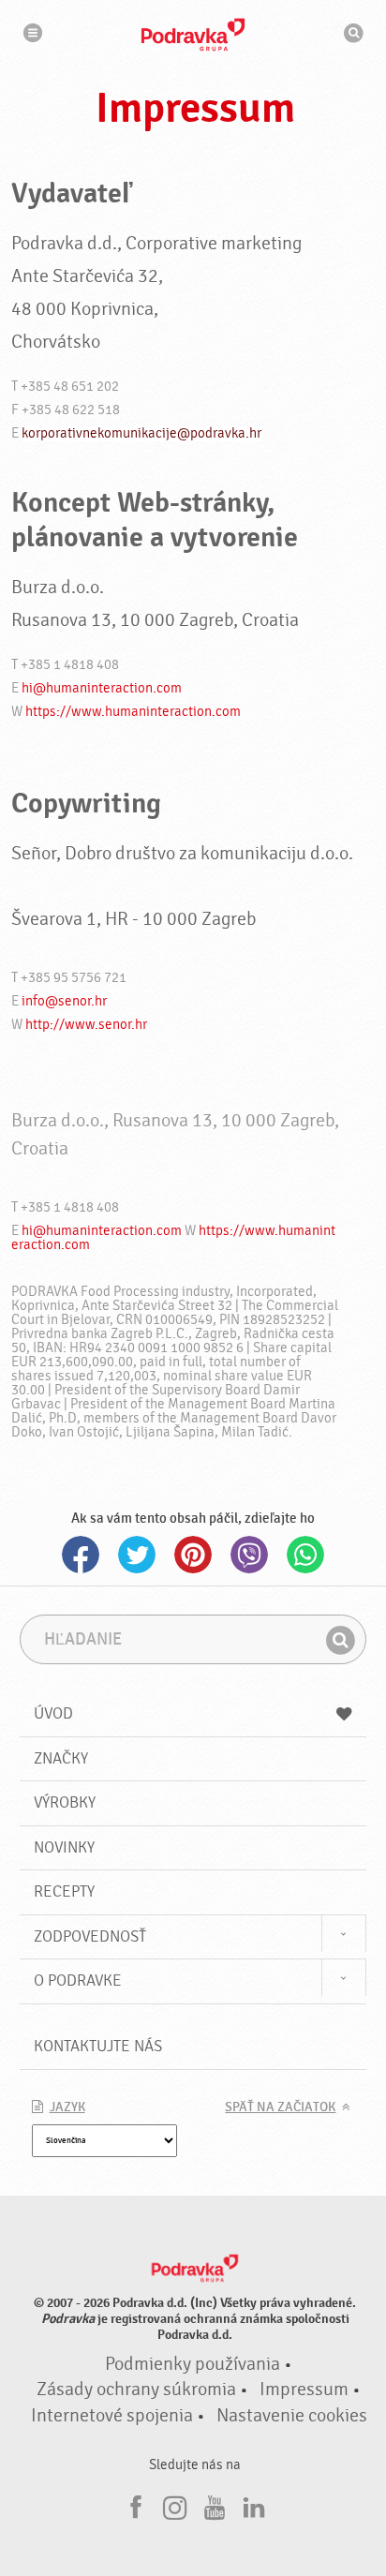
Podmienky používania (193, 2364)
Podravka (193, 35)
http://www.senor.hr (86, 1025)
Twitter (137, 1555)
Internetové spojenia (112, 2416)
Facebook (81, 1555)
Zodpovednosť (90, 1936)
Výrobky (65, 1802)
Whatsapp (305, 1555)
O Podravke (78, 1980)
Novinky (64, 1847)
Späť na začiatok (280, 2107)
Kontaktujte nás (98, 2046)
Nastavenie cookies (292, 2416)
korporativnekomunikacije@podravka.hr (141, 433)
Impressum (304, 2390)
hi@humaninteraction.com (102, 688)
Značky (61, 1758)
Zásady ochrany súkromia (136, 2390)
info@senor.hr (64, 1001)
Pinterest (193, 1555)
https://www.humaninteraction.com (133, 712)
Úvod (53, 1713)
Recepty (64, 1891)
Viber (249, 1555)
